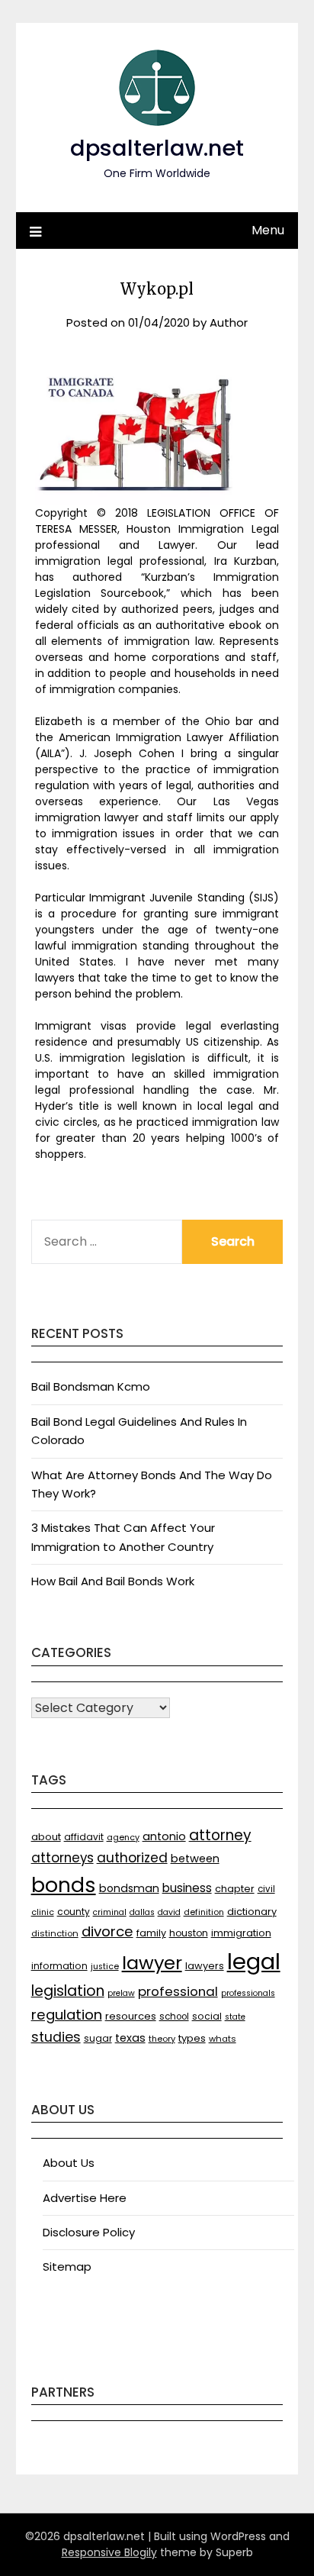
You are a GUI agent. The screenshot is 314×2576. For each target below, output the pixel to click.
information (59, 1966)
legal (254, 1961)
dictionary (252, 1912)
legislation (68, 1991)
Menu (268, 230)
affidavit (84, 1837)
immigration (241, 1933)
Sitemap (67, 2266)
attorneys (62, 1858)
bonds (64, 1885)
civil (266, 1889)
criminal (110, 1912)
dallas (142, 1912)
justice (105, 1967)
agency (123, 1838)
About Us (69, 2163)
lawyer (152, 1963)
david (169, 1912)
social (207, 2016)
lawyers (205, 1966)
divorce (107, 1931)
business (187, 1888)
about (46, 1837)
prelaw (121, 1993)
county (74, 1912)
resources (131, 2016)
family (151, 1933)
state (235, 2017)
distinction (55, 1933)
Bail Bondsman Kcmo (91, 1386)
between (195, 1859)
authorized (132, 1858)
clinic (43, 1912)
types (192, 2038)
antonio (164, 1836)
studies (56, 2037)
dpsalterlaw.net (157, 148)
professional (178, 1991)
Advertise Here (85, 2198)
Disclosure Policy (89, 2232)
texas (130, 2038)
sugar (98, 2038)
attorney (220, 1835)
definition (204, 1912)
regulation (67, 2015)
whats (223, 2039)
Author (229, 322)
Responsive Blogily (109, 2552)
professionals (248, 1993)
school (174, 2017)
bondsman (129, 1888)
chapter (235, 1889)
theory (162, 2039)
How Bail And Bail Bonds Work (113, 1581)
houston (189, 1933)
